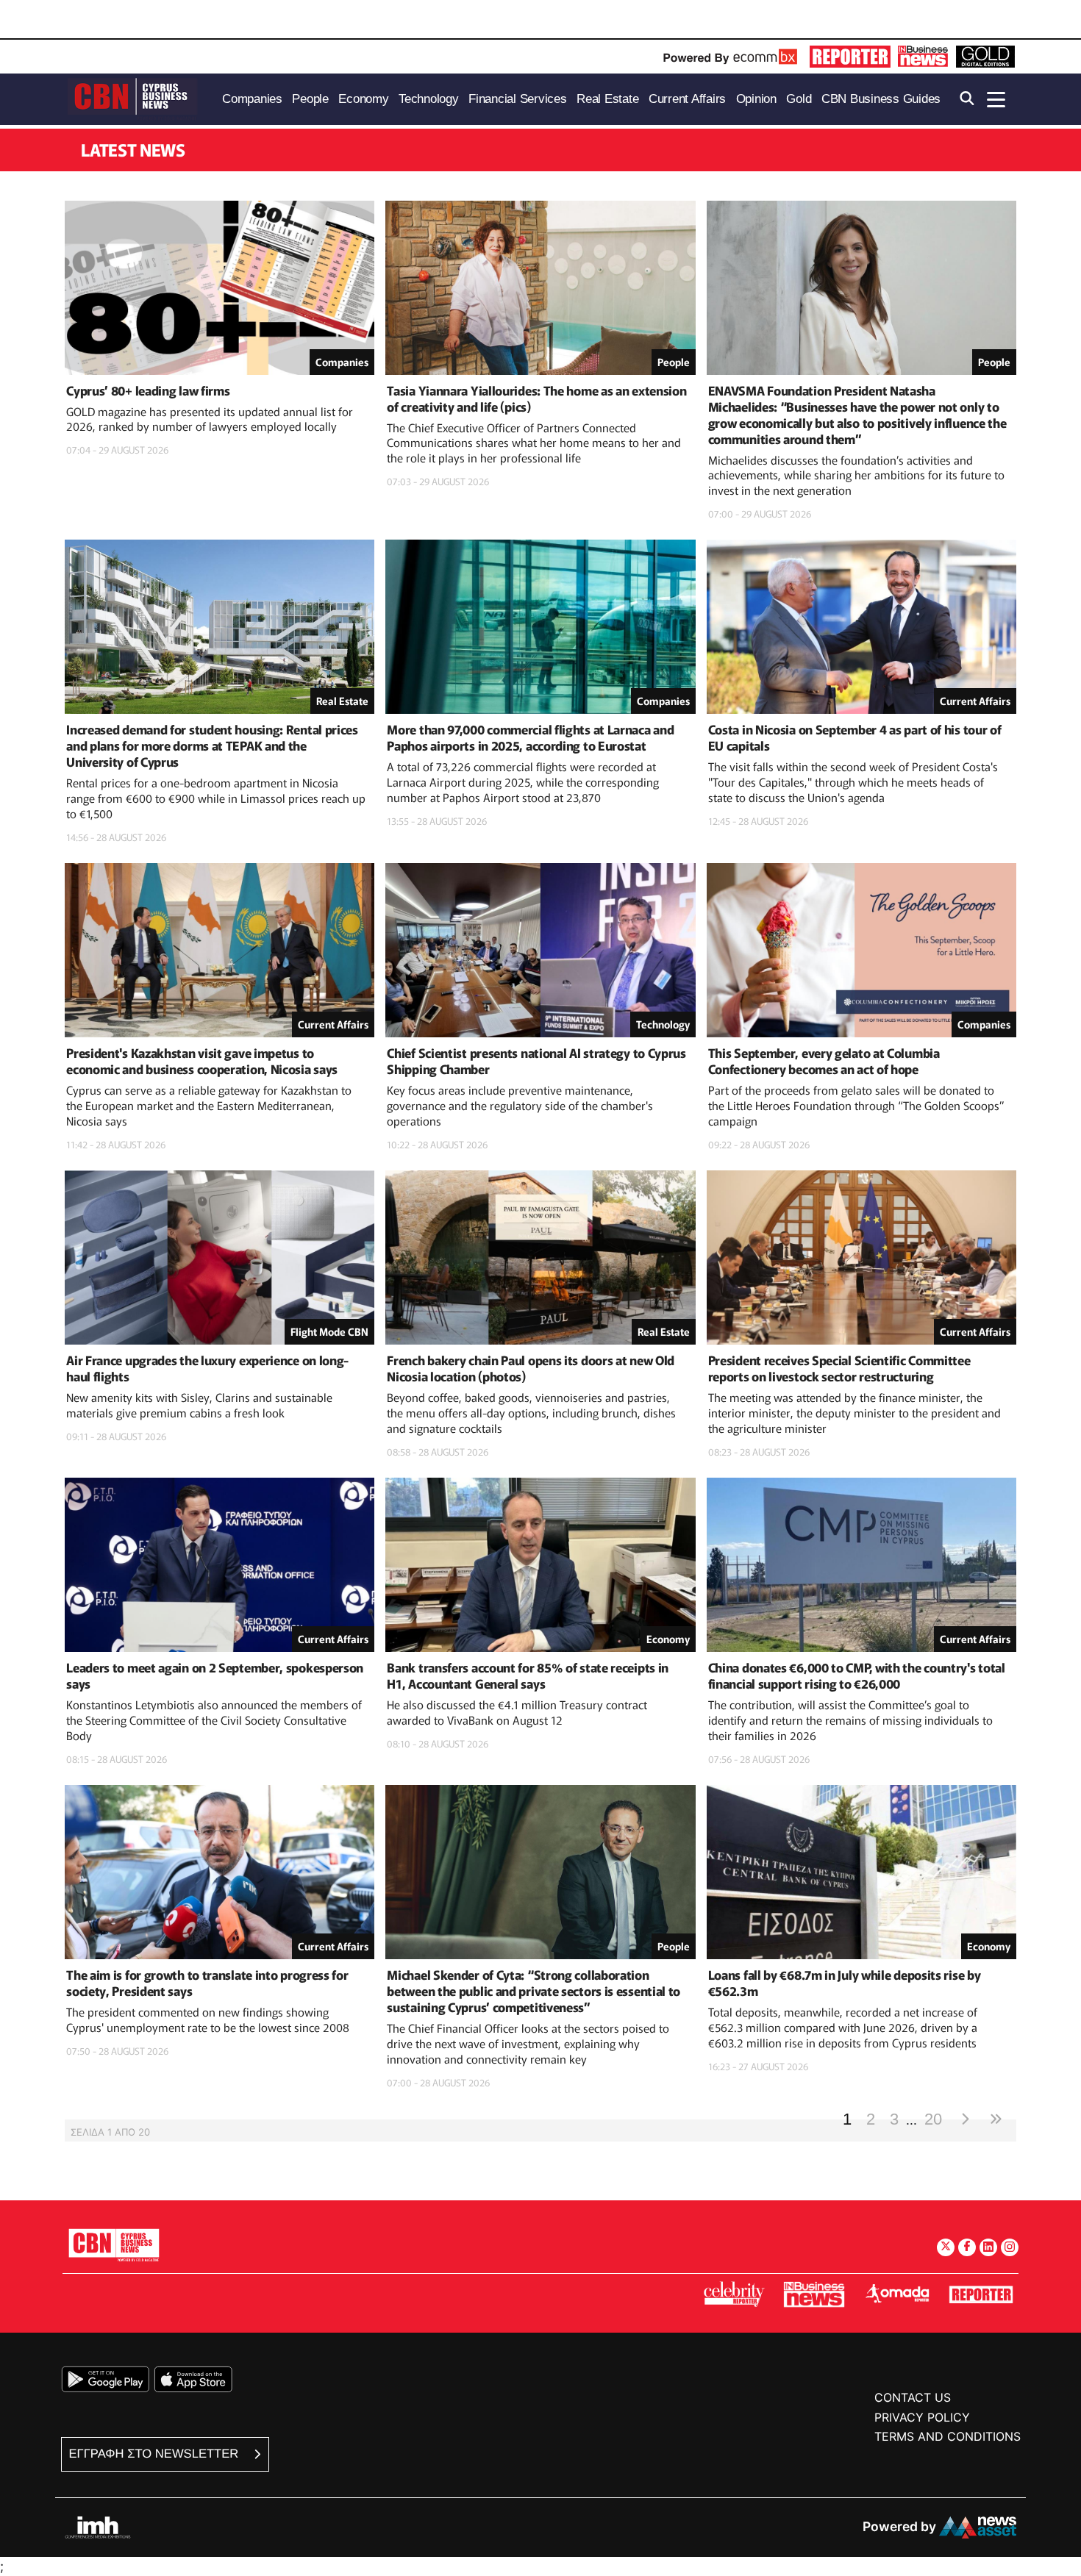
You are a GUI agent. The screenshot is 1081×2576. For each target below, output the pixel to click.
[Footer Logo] (114, 2245)
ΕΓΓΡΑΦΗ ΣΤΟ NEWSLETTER (156, 2454)
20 (933, 2118)
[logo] (132, 98)
